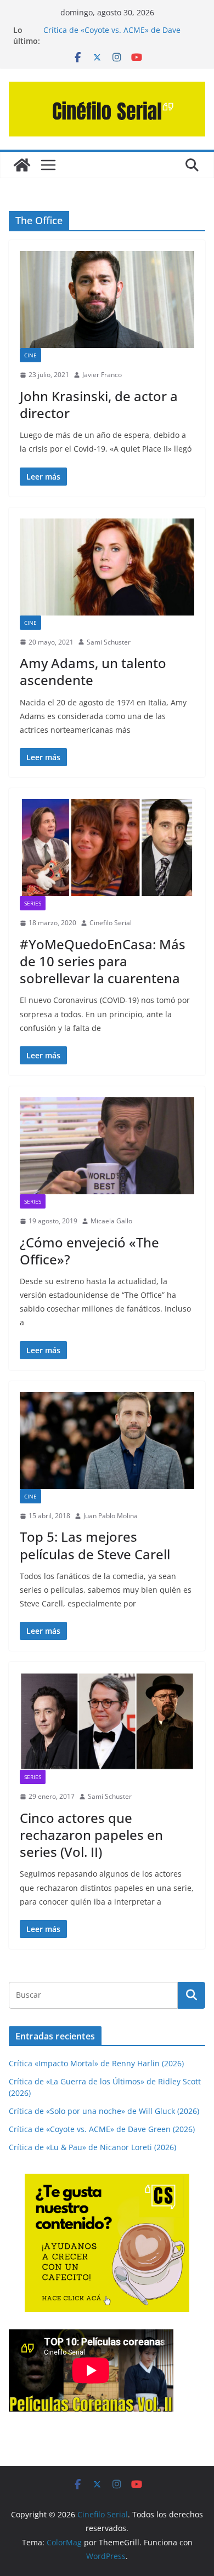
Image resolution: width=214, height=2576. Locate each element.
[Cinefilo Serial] (22, 165)
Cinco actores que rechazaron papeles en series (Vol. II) (91, 1835)
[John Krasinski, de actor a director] (107, 300)
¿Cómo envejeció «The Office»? (89, 1251)
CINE (30, 355)
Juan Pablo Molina (111, 1516)
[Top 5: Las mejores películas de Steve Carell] (107, 1441)
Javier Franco (102, 375)
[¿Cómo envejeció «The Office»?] (107, 1146)
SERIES (33, 903)
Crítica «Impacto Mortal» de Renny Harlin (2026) (96, 2063)
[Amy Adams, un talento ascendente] (107, 567)
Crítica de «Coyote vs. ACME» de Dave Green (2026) (102, 2129)
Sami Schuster (109, 642)
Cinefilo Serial (111, 923)
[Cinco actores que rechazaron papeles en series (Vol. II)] (107, 1721)
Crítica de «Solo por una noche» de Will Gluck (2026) (104, 2111)
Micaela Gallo (111, 1221)
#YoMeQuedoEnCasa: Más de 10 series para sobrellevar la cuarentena (103, 961)
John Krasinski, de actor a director (99, 404)
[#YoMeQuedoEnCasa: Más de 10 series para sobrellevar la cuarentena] (107, 848)
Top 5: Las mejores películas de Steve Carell (95, 1545)
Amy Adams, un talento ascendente (93, 671)
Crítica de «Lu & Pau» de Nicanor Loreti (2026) (92, 2147)
